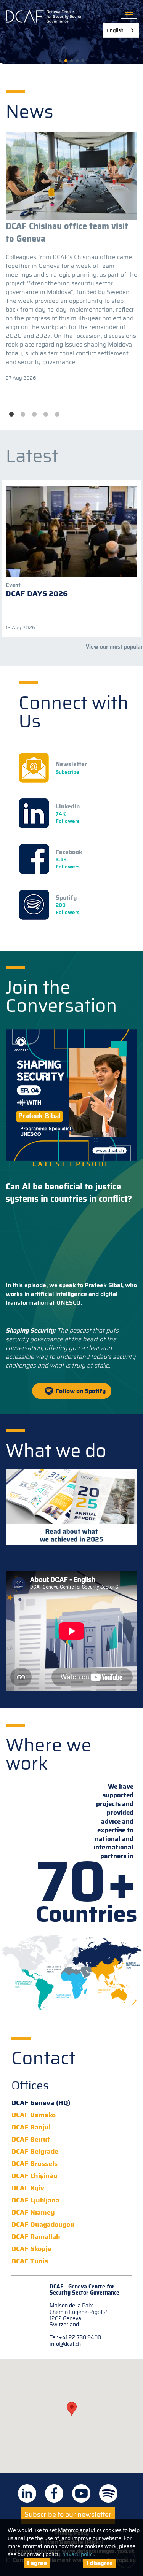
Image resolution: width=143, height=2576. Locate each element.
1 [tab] (11, 415)
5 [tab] (57, 415)
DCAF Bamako (34, 2115)
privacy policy (79, 2554)
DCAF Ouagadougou (43, 2225)
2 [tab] (23, 415)
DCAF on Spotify (108, 2493)
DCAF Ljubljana (35, 2200)
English (115, 30)
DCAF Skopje (31, 2249)
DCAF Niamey (33, 2213)
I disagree (100, 2563)
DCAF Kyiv (28, 2188)
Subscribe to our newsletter (68, 2514)
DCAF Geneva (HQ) (41, 2103)
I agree (37, 2563)
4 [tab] (46, 415)
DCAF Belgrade (35, 2152)
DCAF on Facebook (54, 2493)
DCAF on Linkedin (27, 2493)
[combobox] (121, 30)
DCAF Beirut (31, 2140)
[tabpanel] (71, 257)
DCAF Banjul (31, 2127)
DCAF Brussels (35, 2164)
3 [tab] (34, 415)
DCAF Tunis (30, 2261)
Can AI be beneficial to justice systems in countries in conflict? (69, 1193)
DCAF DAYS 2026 (37, 593)
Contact (43, 2058)
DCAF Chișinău (35, 2176)
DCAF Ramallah (36, 2237)
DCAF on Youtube (81, 2493)
